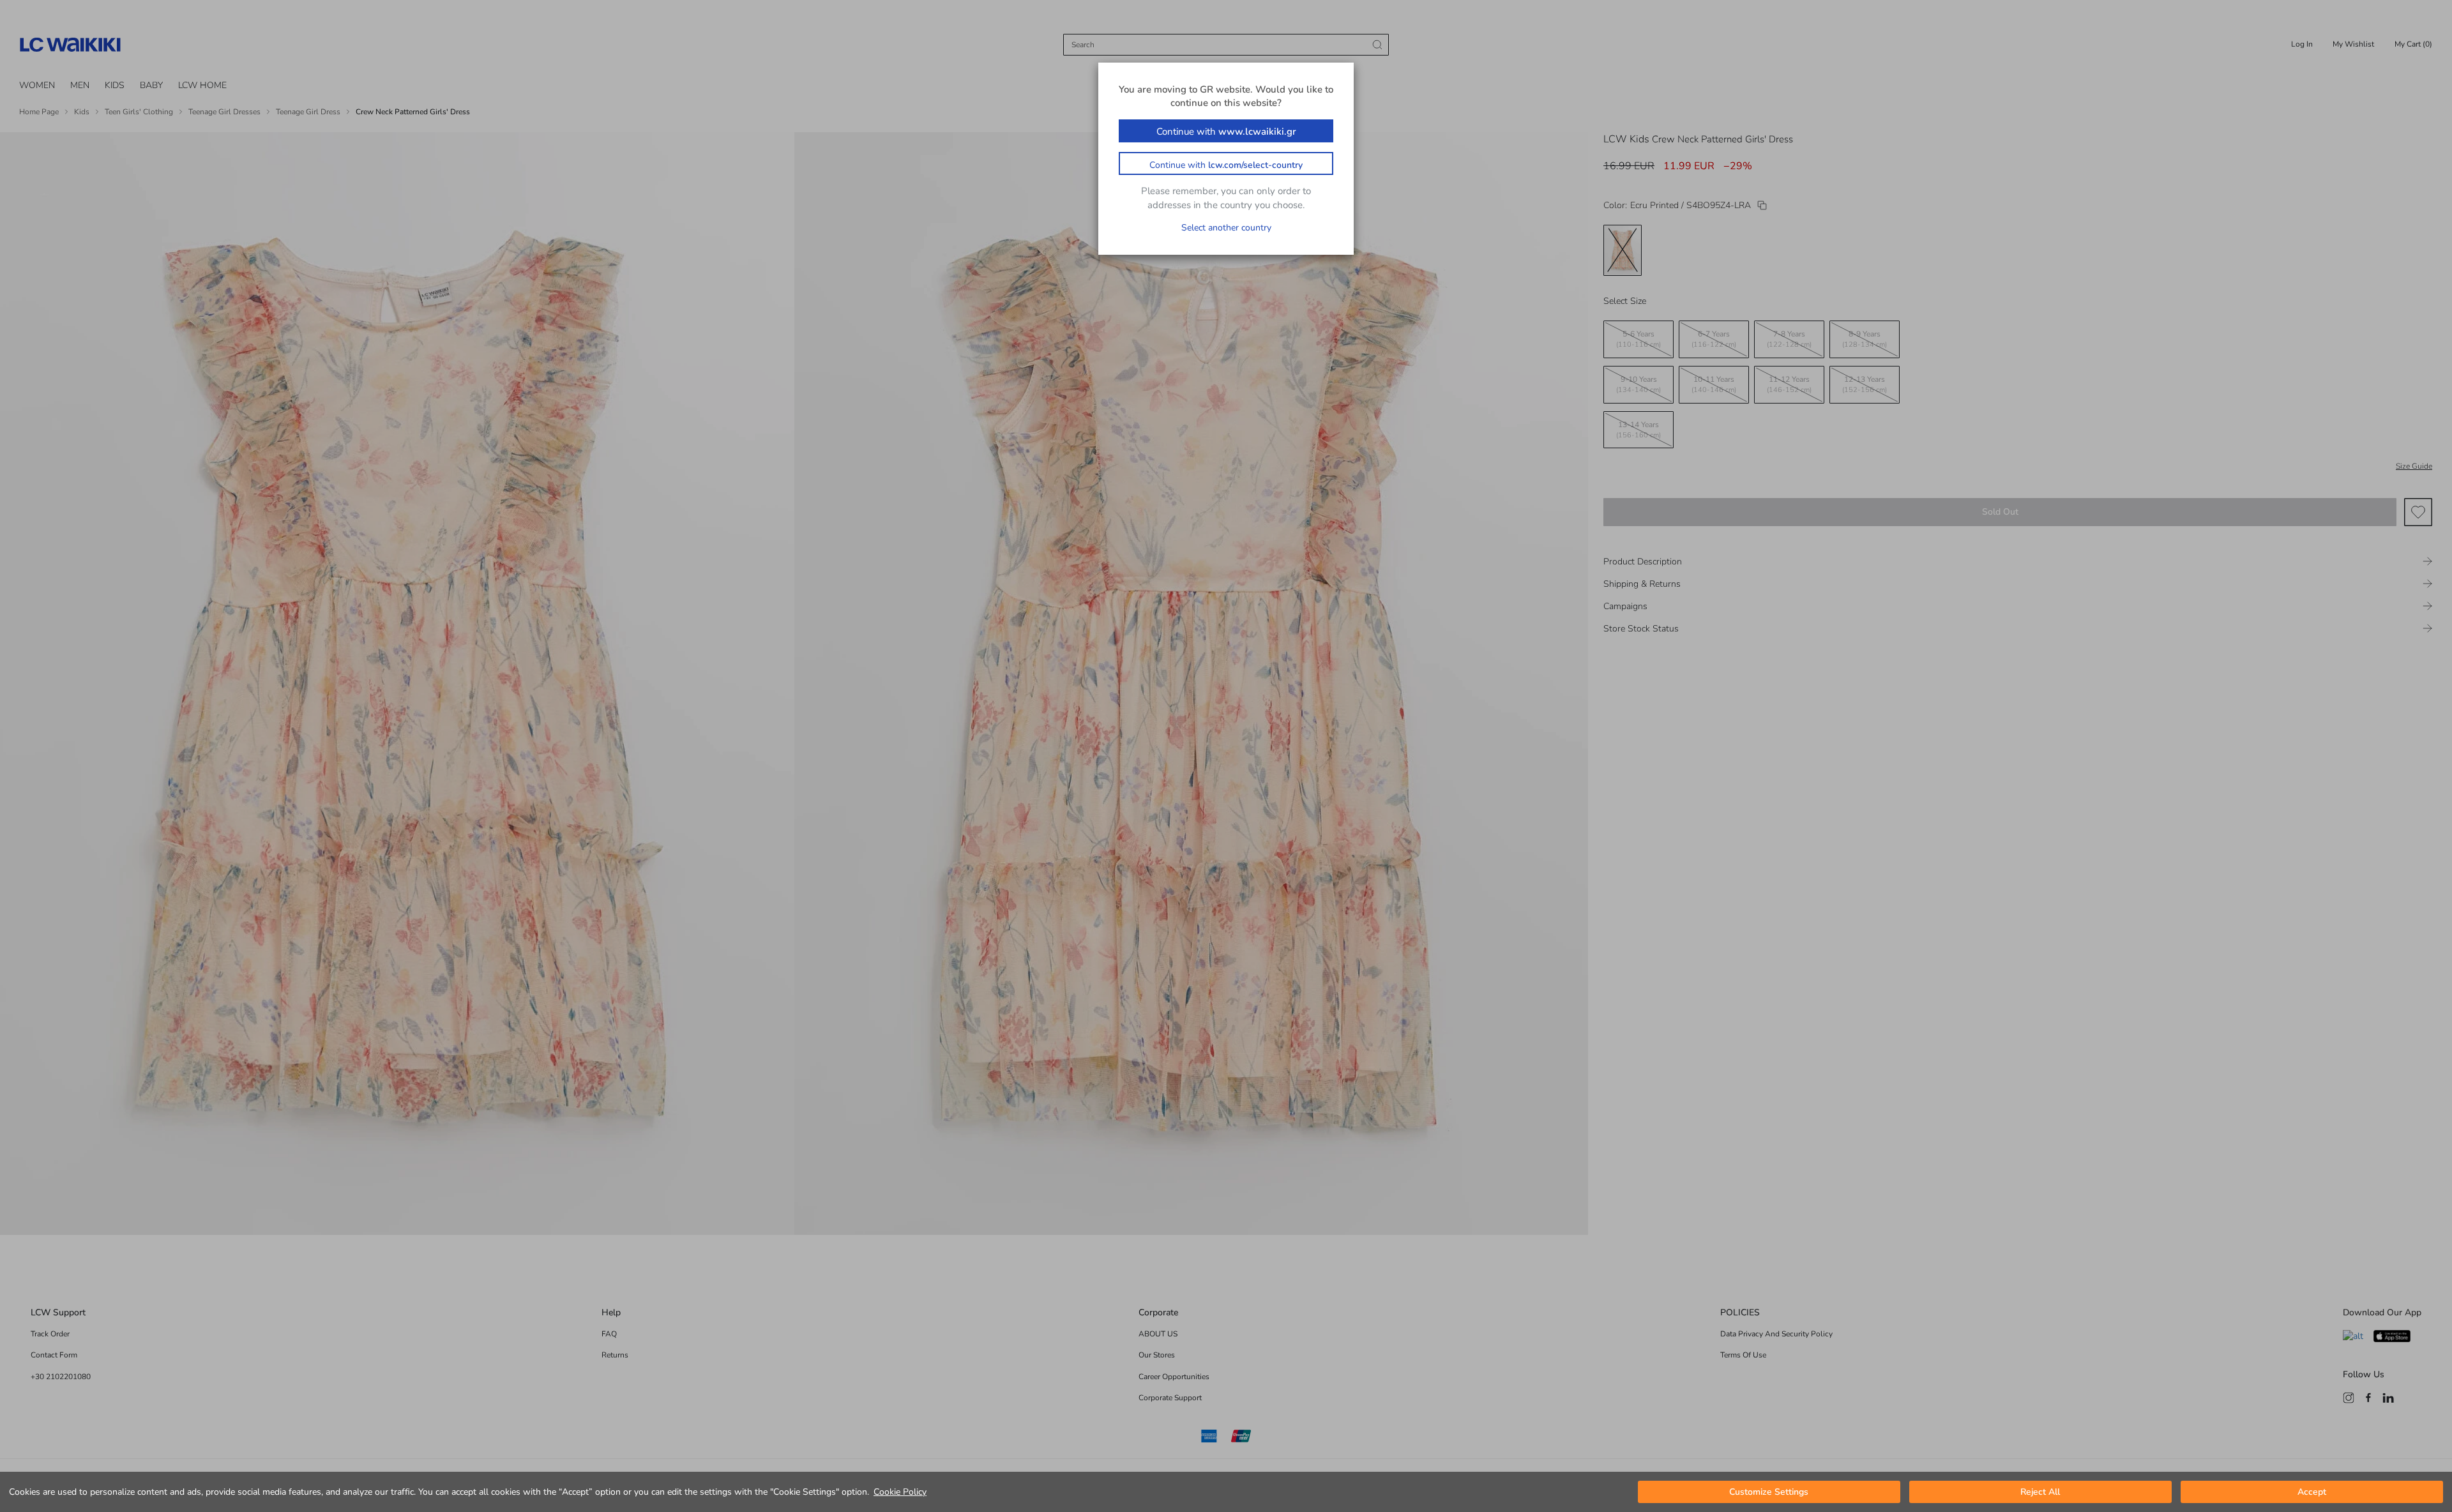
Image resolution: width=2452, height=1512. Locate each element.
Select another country (1226, 228)
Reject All (2040, 1492)
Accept (2312, 1492)
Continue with (1226, 132)
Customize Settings (1769, 1492)
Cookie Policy (900, 1492)
